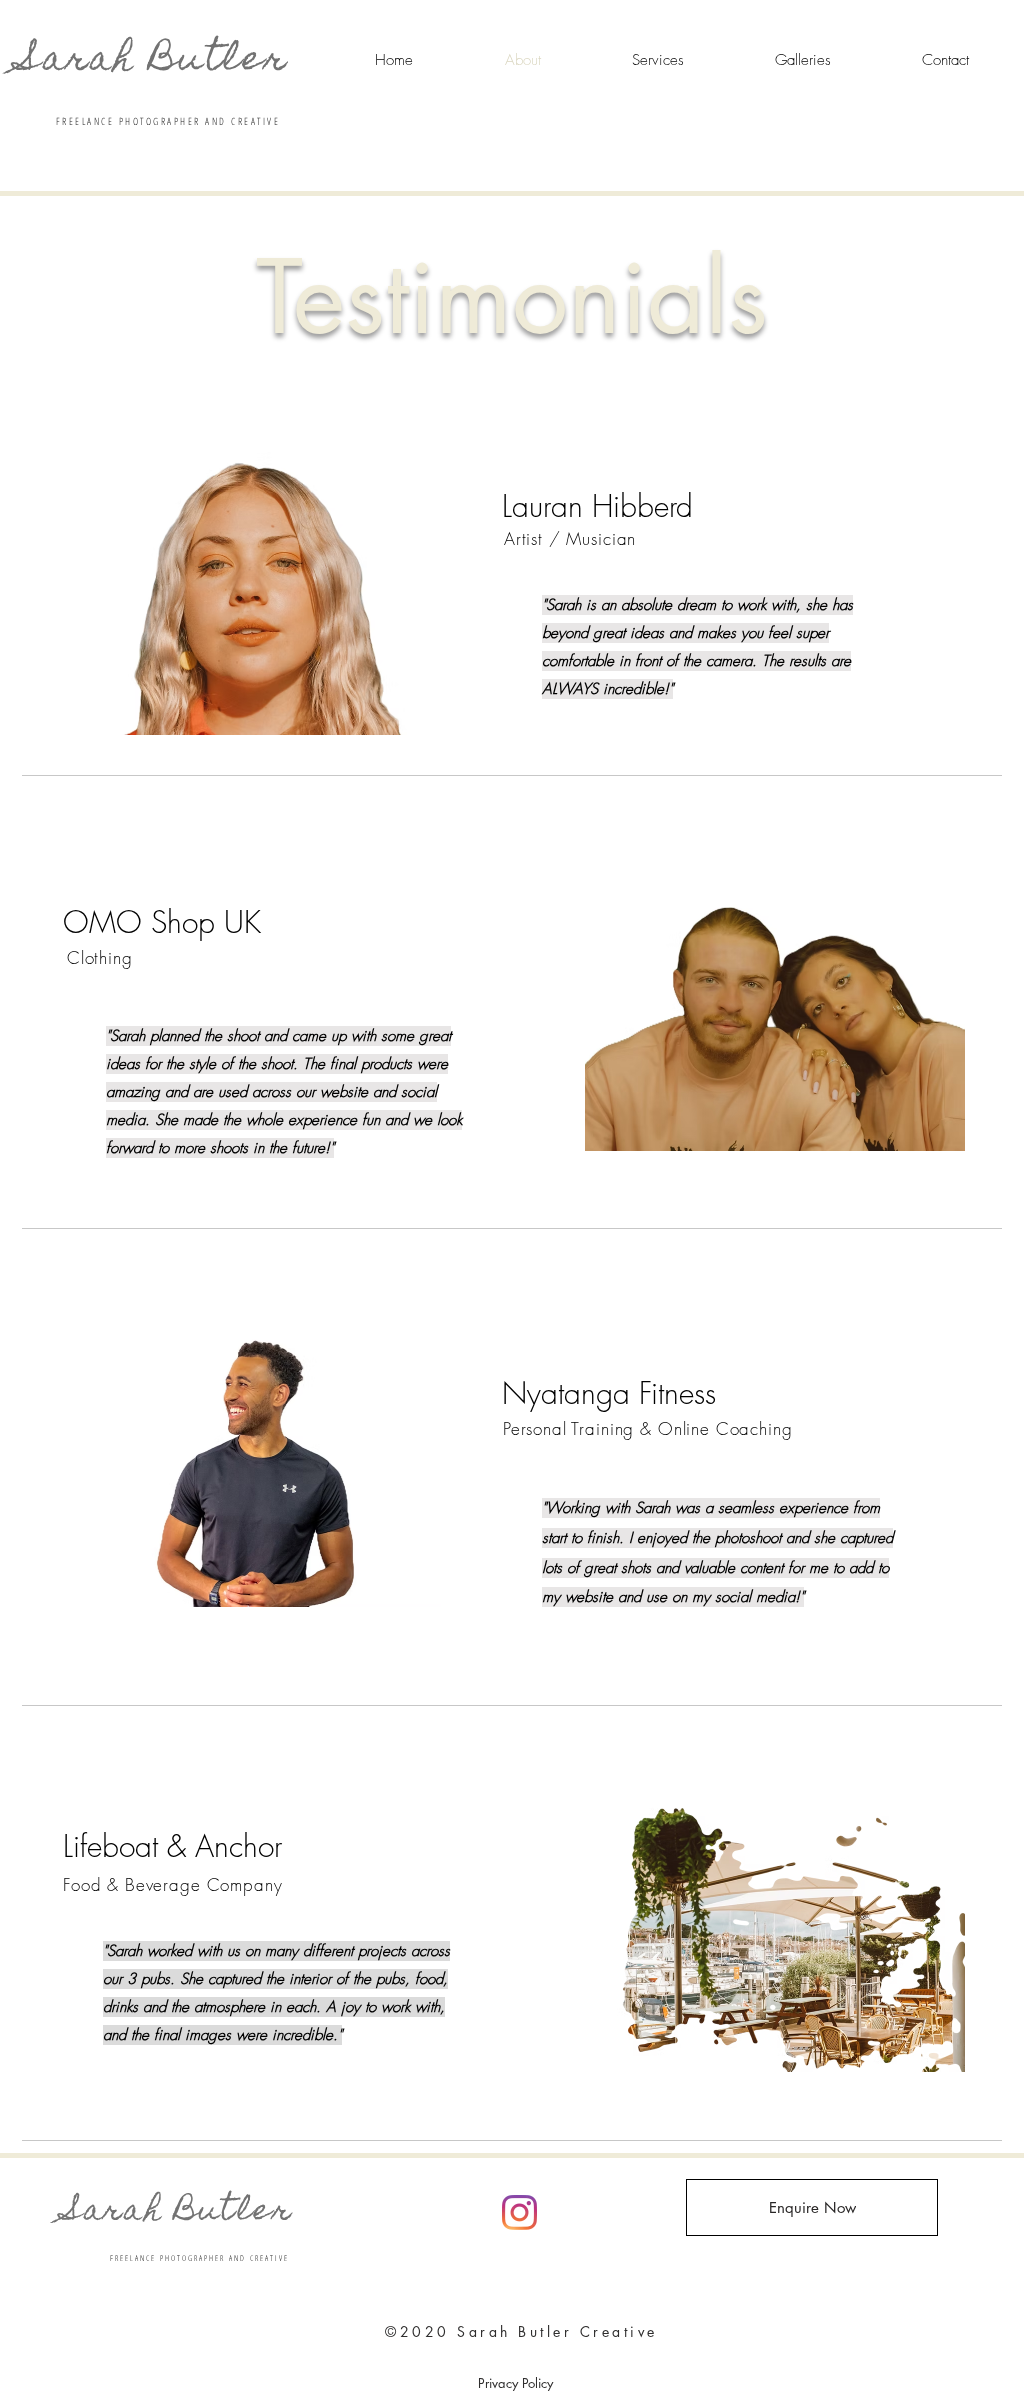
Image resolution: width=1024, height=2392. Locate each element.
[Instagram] (519, 2212)
